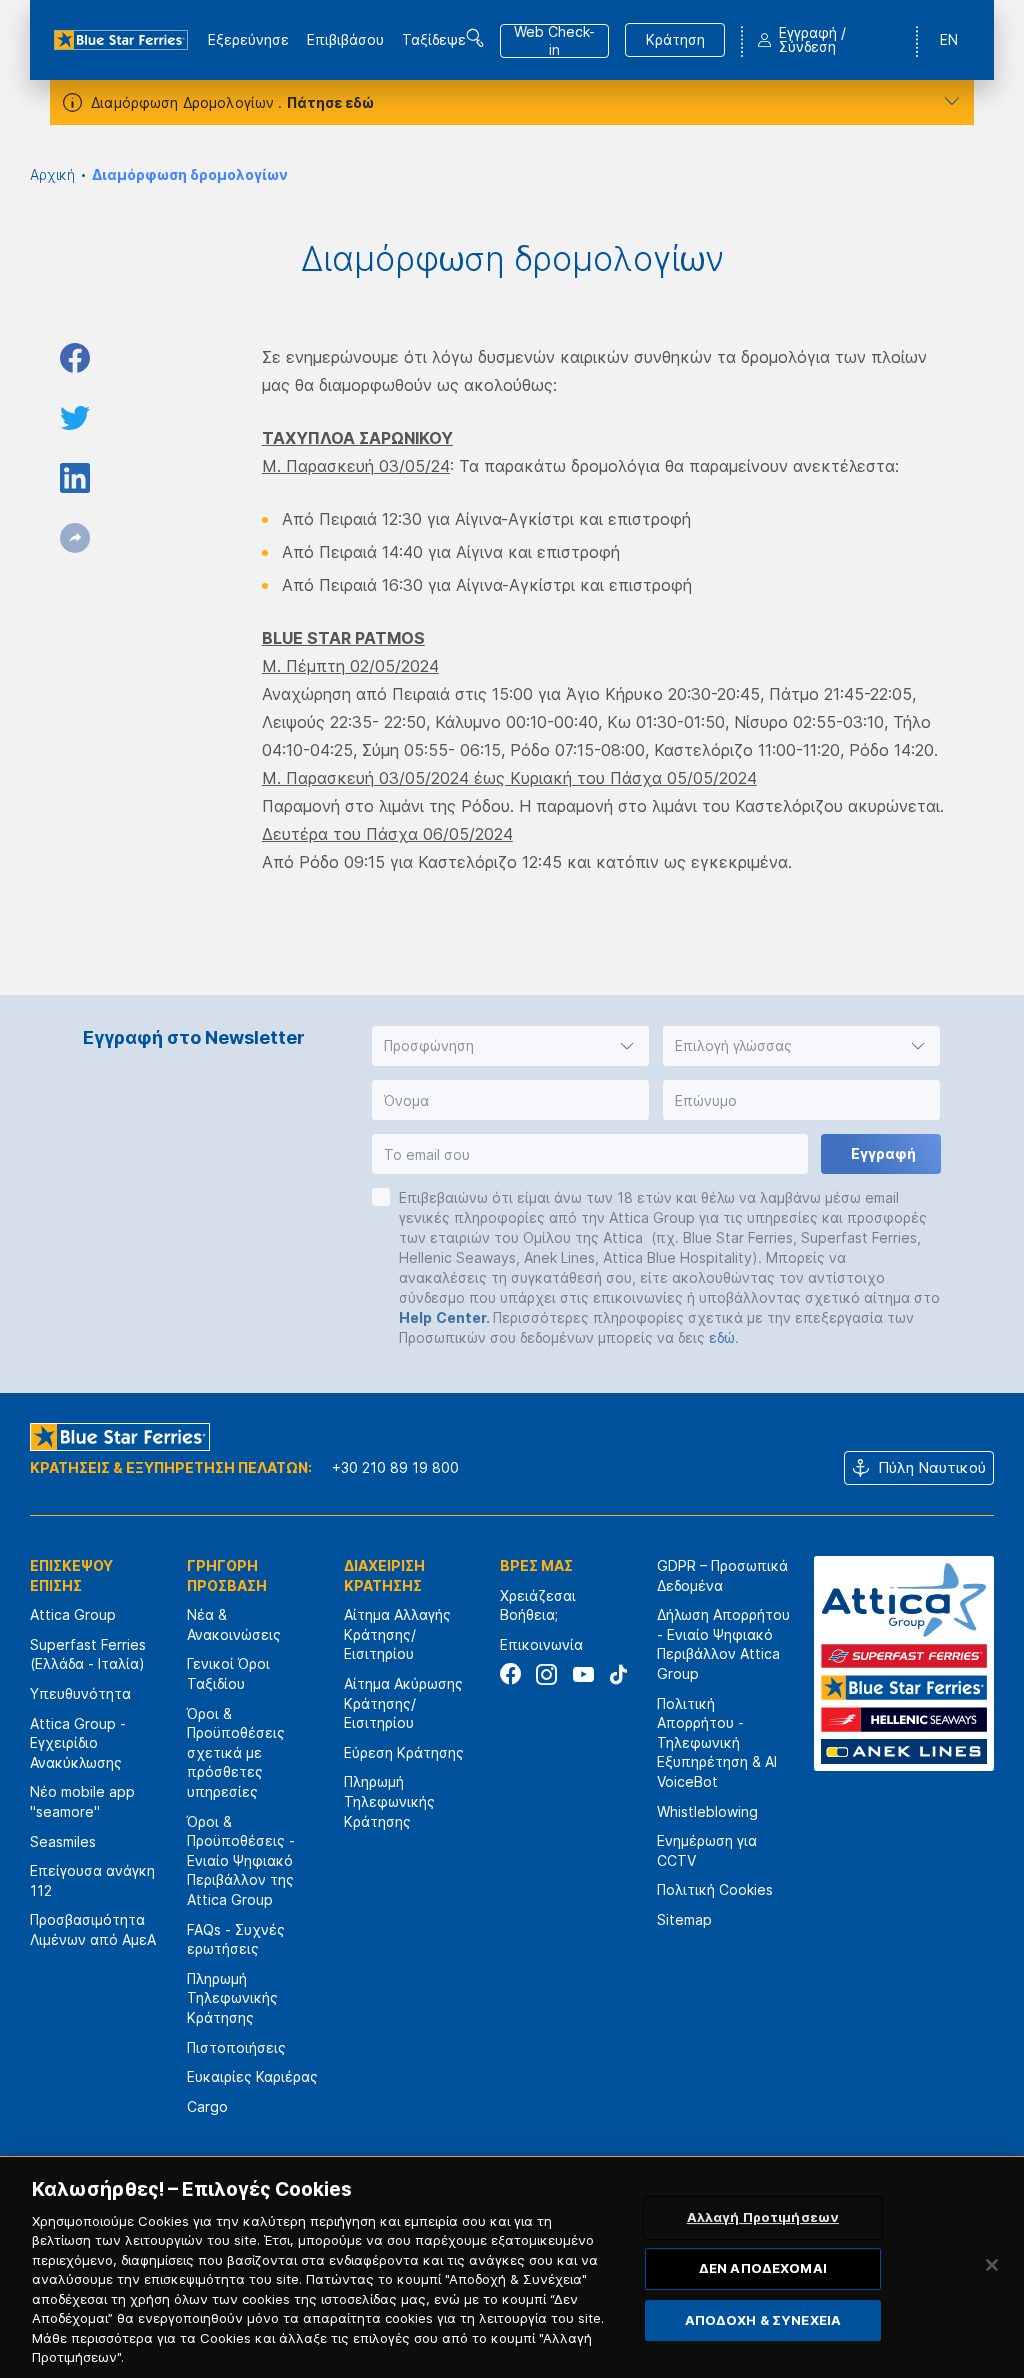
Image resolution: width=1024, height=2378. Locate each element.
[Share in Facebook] (75, 358)
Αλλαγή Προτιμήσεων (763, 2218)
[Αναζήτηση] (475, 38)
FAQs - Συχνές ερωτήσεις (236, 1939)
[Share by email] (75, 538)
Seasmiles (63, 1841)
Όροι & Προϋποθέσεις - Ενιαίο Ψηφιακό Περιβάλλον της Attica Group (241, 1860)
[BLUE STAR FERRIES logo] (121, 40)
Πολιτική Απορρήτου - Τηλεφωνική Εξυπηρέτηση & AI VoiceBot (717, 1742)
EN (949, 39)
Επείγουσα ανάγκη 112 (92, 1880)
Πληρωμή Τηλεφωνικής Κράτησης (232, 1998)
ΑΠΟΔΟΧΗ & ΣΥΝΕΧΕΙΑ (763, 2320)
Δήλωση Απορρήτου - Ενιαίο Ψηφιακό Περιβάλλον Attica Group (723, 1644)
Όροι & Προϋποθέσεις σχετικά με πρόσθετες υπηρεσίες (236, 1752)
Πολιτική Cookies (715, 1889)
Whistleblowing (707, 1811)
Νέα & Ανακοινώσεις (234, 1624)
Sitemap (684, 1919)
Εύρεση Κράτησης (404, 1752)
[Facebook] (510, 1674)
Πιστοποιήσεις (236, 2047)
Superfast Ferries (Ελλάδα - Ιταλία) (88, 1654)
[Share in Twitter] (75, 418)
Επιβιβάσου (345, 39)
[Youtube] (582, 1674)
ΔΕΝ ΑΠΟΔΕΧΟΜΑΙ (763, 2268)
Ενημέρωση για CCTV (707, 1850)
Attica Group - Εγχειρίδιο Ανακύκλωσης (78, 1743)
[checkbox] (381, 1197)
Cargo (207, 2106)
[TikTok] (618, 1674)
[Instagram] (546, 1674)
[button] (510, 1046)
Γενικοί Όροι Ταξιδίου (228, 1673)
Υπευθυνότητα (80, 1693)
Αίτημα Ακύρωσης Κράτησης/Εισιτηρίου (403, 1703)
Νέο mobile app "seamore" (82, 1801)
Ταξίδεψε (434, 39)
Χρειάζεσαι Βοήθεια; (538, 1605)
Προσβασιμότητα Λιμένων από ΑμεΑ (93, 1929)
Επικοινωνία (541, 1644)
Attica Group (73, 1614)
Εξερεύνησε (248, 39)
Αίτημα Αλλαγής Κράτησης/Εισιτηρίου (397, 1634)
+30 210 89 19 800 (395, 1467)
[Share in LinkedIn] (75, 478)
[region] (512, 2267)
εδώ (722, 1337)
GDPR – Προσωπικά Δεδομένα (722, 1575)
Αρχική (52, 174)
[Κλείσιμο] (992, 2265)
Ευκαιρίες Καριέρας (252, 2076)
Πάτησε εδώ (330, 102)
